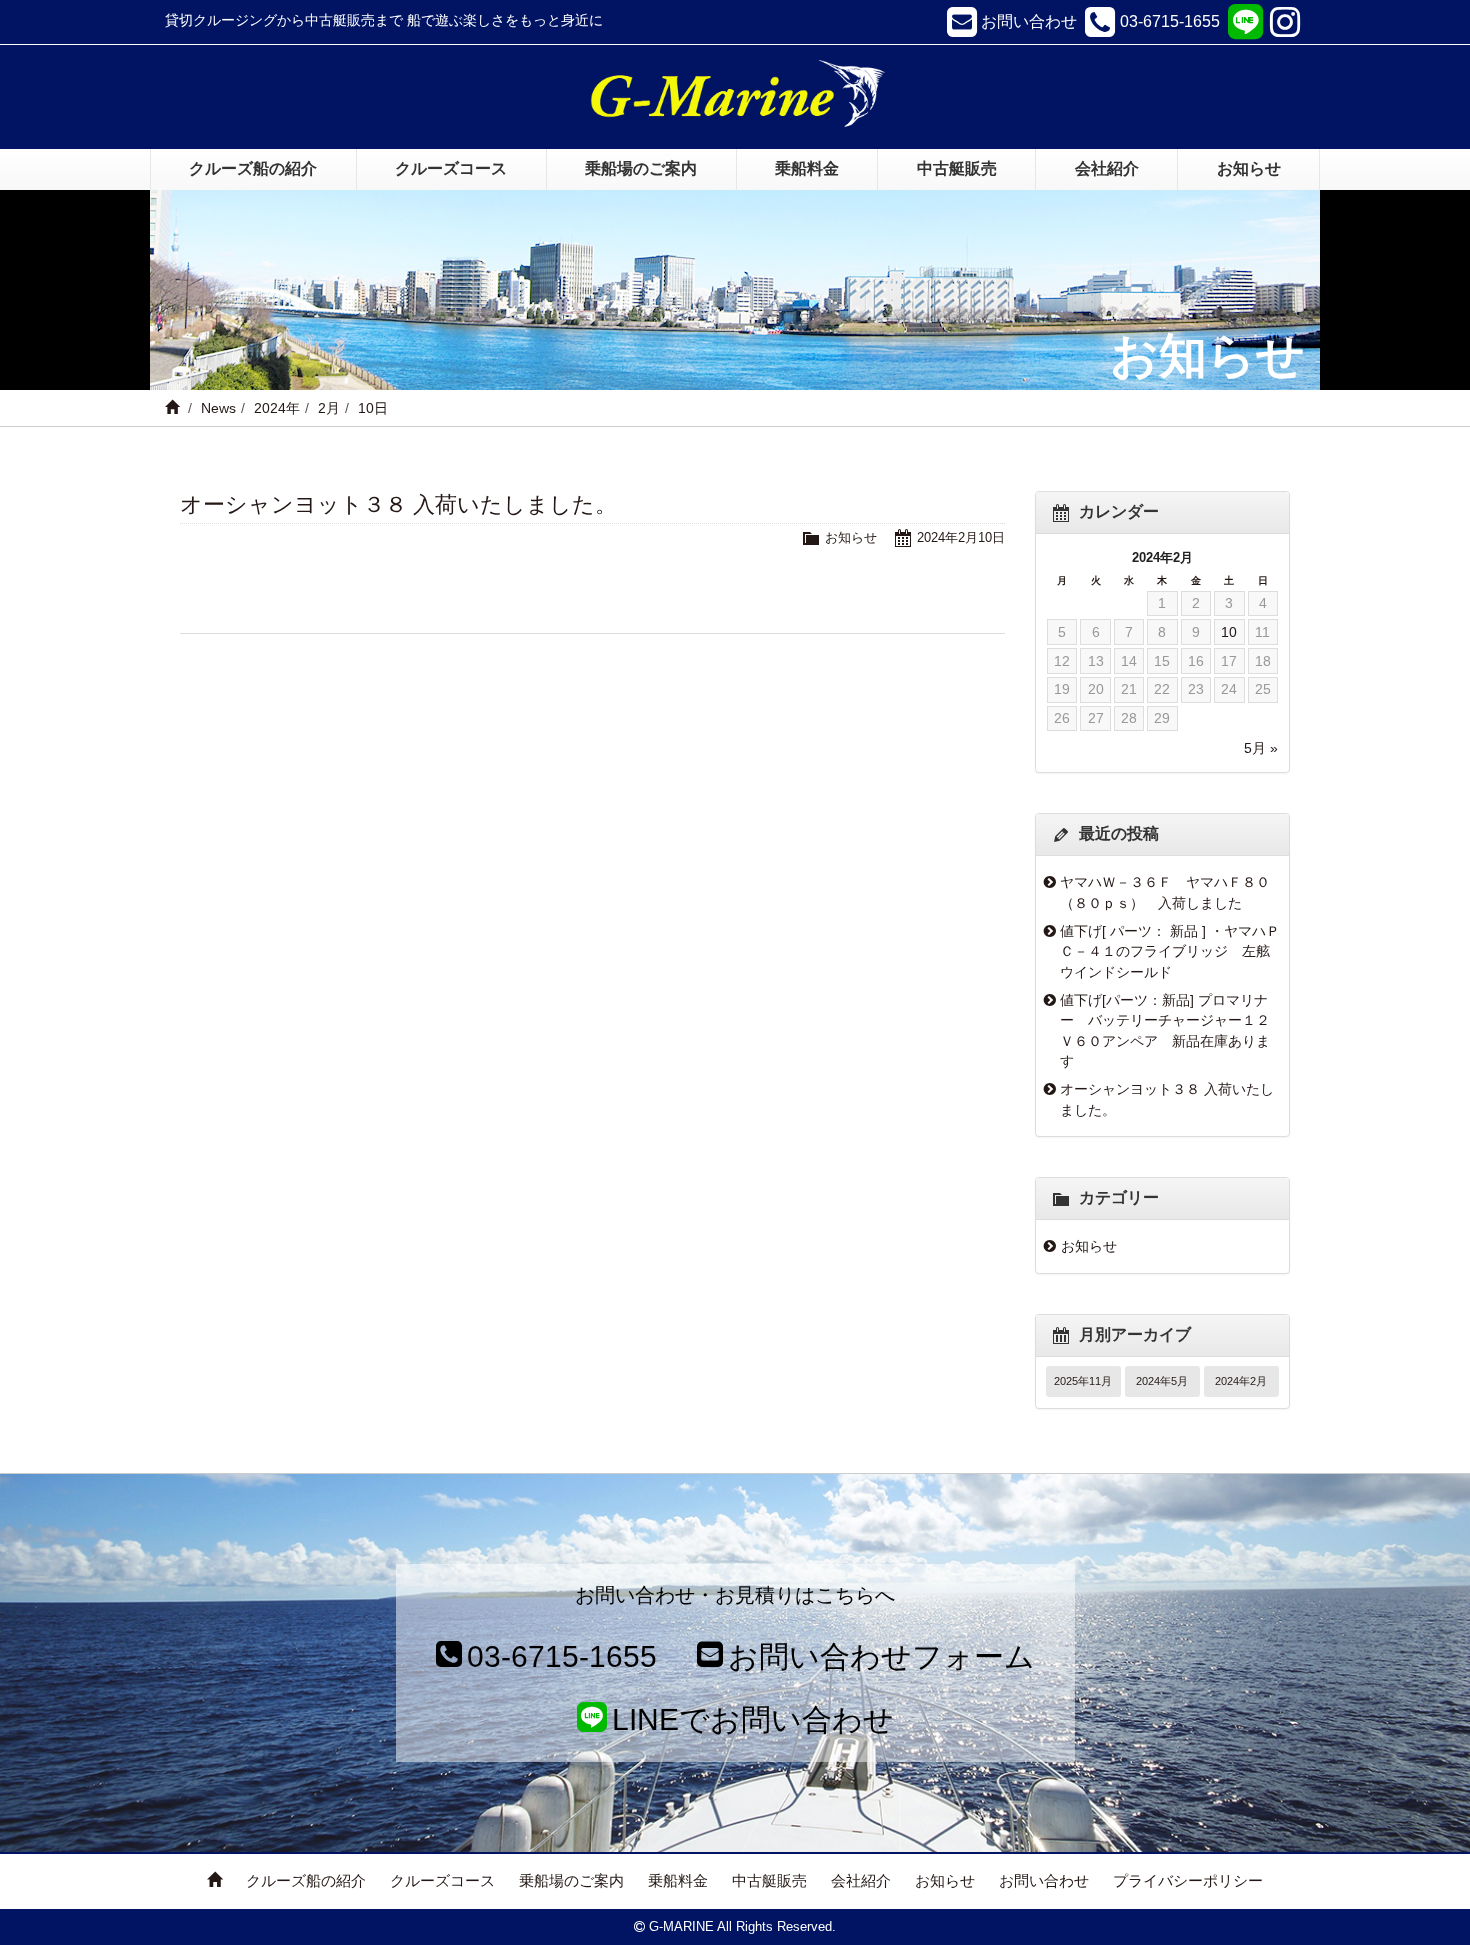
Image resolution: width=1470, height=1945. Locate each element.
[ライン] (1245, 22)
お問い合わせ (1044, 1880)
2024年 (277, 408)
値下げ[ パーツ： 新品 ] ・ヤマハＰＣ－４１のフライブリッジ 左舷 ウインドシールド (1170, 951)
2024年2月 (1241, 1381)
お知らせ (851, 537)
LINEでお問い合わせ (753, 1719)
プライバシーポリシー (1188, 1880)
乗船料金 (678, 1880)
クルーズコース (442, 1880)
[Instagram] (1287, 22)
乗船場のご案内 (571, 1880)
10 (1229, 632)
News (218, 408)
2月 (329, 408)
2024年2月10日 (961, 537)
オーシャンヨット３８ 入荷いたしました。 (398, 504)
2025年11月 (1083, 1381)
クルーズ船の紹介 (306, 1880)
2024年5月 (1162, 1381)
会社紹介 (861, 1880)
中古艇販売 (769, 1880)
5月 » (1261, 748)
